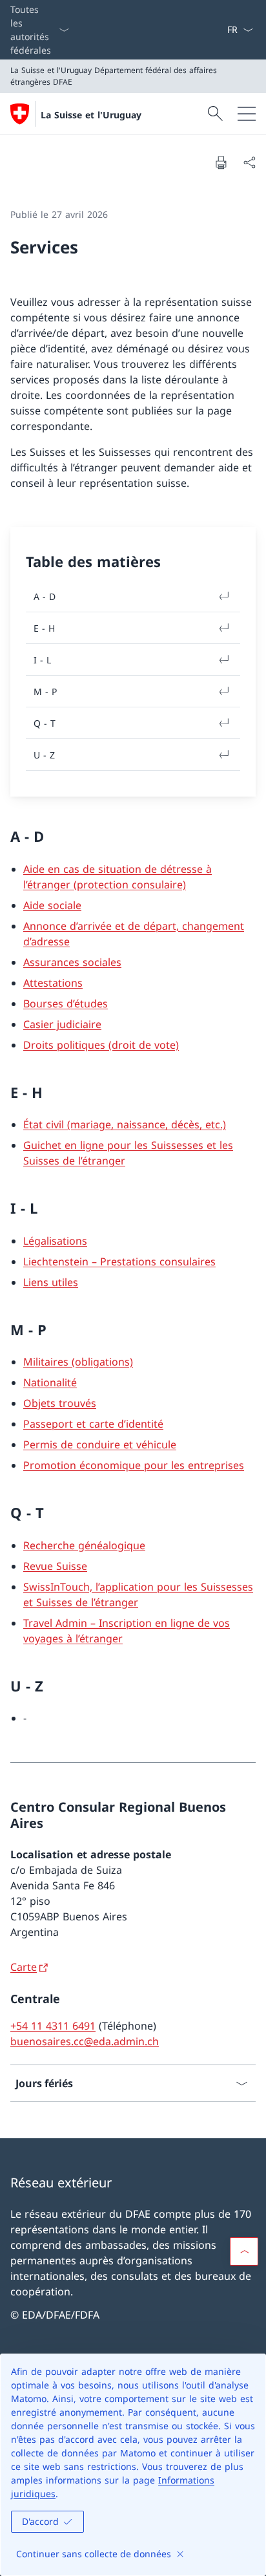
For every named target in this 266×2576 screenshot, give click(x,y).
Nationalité (50, 1382)
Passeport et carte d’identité (93, 1424)
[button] (244, 2251)
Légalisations (55, 1241)
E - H (44, 628)
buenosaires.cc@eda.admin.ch (85, 2041)
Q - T (45, 723)
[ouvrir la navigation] (247, 114)
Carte (24, 1967)
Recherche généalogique (84, 1545)
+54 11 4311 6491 (53, 2026)
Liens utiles (51, 1282)
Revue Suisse (55, 1566)
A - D (45, 596)
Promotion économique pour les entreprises (134, 1465)
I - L (42, 660)
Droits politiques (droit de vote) (101, 1045)
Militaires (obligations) (78, 1362)
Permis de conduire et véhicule (100, 1444)
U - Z (44, 755)
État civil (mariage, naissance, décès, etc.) (125, 1124)
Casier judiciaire (62, 1024)
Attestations (53, 983)
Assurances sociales (72, 962)
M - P (45, 692)
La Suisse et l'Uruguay (91, 115)
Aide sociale (52, 905)
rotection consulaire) (135, 885)
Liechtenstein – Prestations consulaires (119, 1261)
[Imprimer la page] (221, 162)
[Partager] (249, 162)
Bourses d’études (66, 1004)
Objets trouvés (60, 1403)
